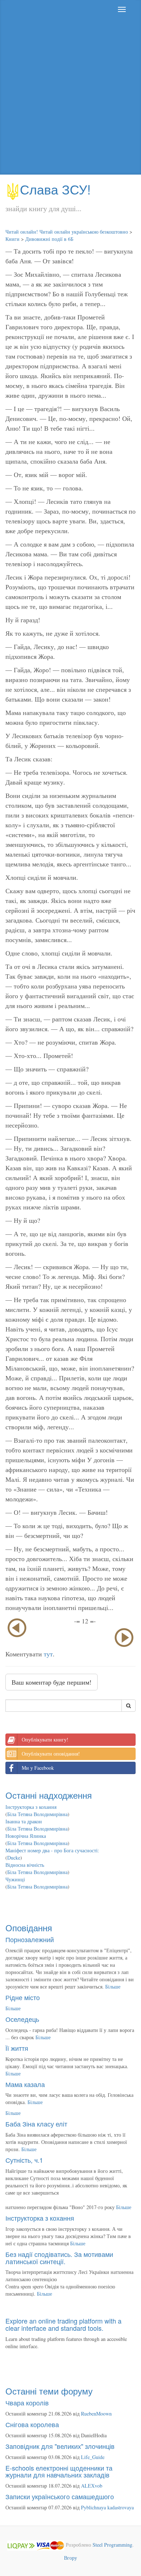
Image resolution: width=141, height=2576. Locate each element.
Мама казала (25, 2084)
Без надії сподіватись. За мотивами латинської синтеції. (59, 2258)
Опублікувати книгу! (45, 1739)
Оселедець (22, 2019)
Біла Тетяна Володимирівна (37, 1814)
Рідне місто (23, 1997)
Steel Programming (112, 2545)
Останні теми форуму (49, 2391)
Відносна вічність (25, 1865)
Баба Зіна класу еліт (36, 2124)
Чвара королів (27, 2403)
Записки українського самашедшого (60, 2496)
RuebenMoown (96, 2414)
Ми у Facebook (38, 1768)
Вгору (70, 2558)
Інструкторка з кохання (31, 1807)
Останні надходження (49, 1795)
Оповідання (29, 1927)
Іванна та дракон (24, 1821)
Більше (113, 1987)
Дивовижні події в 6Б (49, 239)
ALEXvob (92, 2486)
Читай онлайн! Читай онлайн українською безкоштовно (67, 232)
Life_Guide (93, 2457)
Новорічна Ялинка (26, 1836)
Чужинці (15, 1879)
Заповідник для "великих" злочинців (60, 2446)
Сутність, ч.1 (24, 2160)
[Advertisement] (70, 97)
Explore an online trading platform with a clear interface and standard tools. (63, 2324)
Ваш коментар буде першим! (52, 1682)
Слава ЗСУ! (55, 189)
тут (48, 1654)
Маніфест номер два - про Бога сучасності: (52, 1850)
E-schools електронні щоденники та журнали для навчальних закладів (59, 2471)
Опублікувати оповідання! (51, 1754)
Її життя (17, 2048)
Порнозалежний (30, 1939)
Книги (12, 239)
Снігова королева (32, 2424)
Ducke (14, 1858)
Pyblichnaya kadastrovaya (107, 2507)
